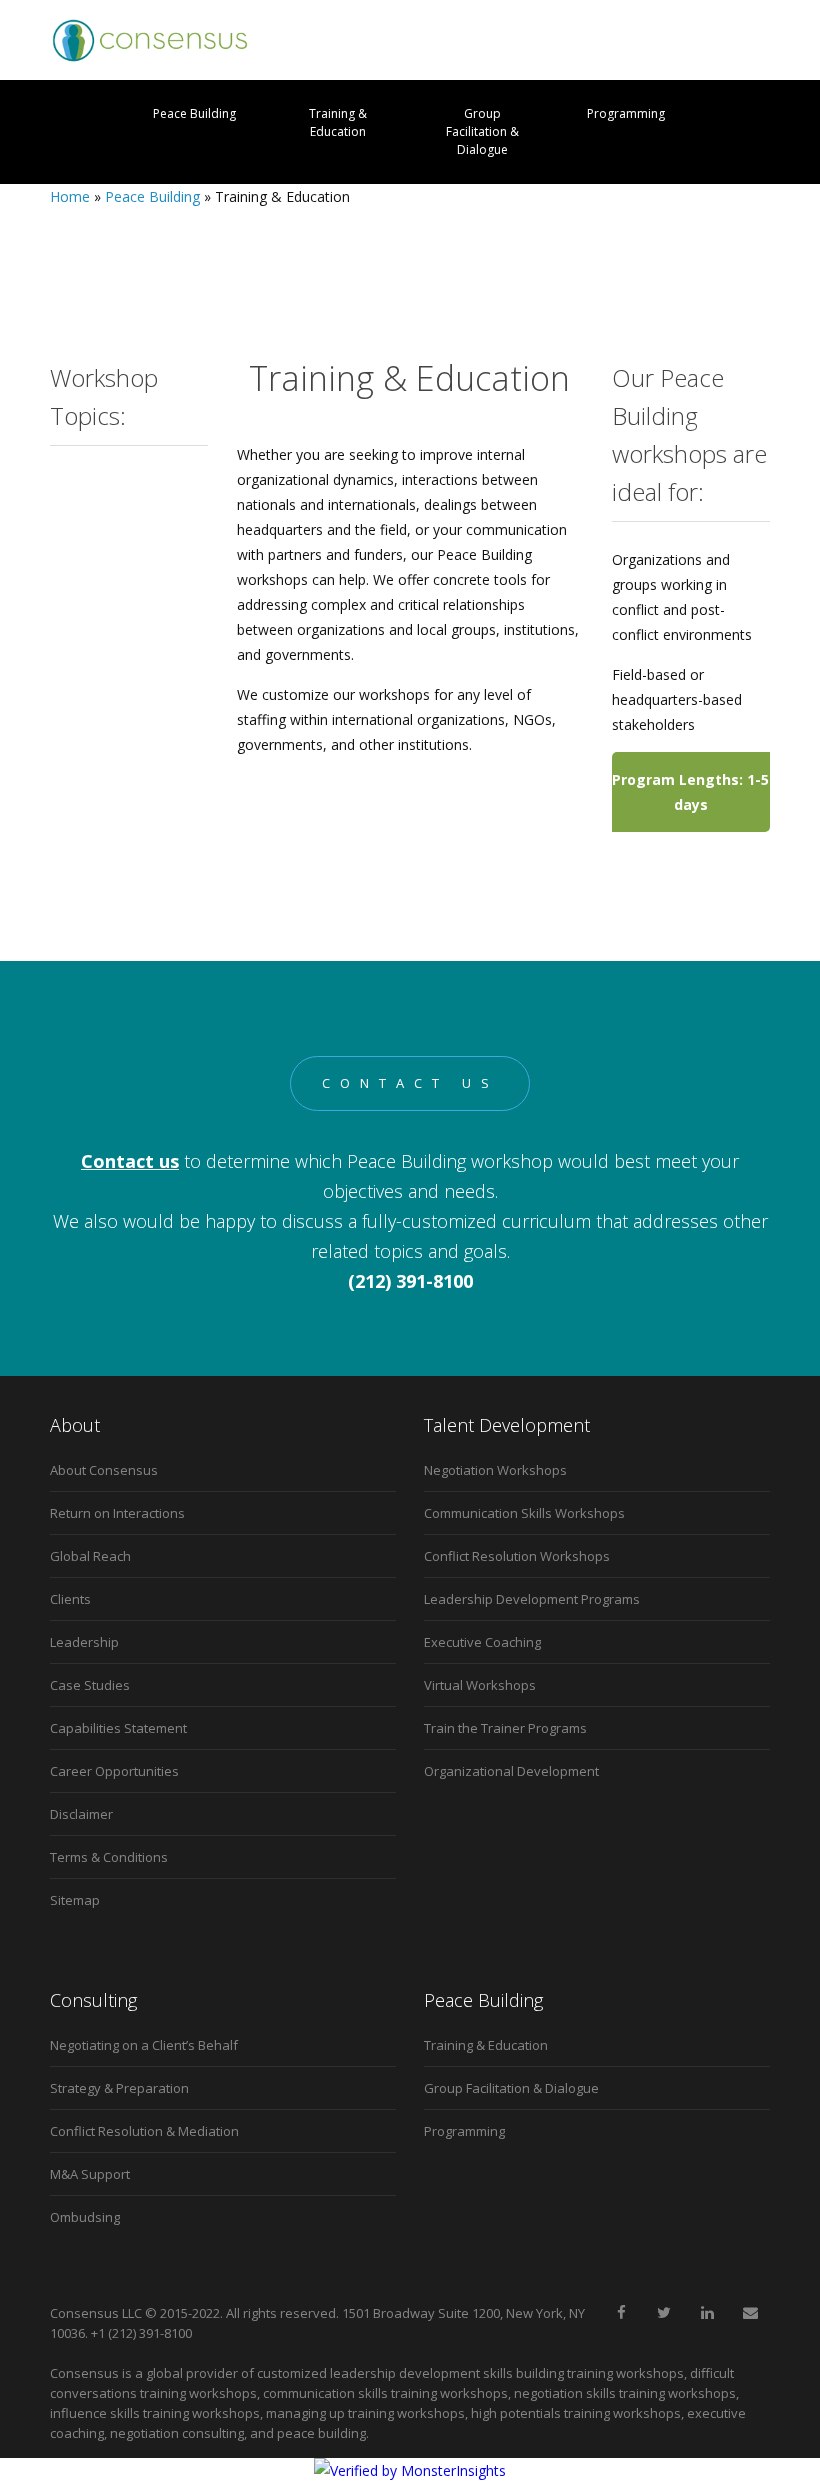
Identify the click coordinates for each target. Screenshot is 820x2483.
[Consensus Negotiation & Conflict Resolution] (150, 40)
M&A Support (90, 2174)
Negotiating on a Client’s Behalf (144, 2045)
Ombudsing (85, 2217)
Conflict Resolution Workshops (517, 1556)
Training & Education (338, 122)
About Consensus (104, 1470)
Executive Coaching (482, 1642)
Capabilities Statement (118, 1728)
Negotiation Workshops (495, 1470)
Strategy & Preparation (119, 2088)
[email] (750, 2313)
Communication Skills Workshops (524, 1513)
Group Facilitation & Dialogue (482, 131)
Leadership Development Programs (532, 1599)
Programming (626, 113)
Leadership (84, 1642)
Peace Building (194, 113)
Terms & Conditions (109, 1857)
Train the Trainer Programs (505, 1728)
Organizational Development (511, 1771)
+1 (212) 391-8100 (141, 2333)
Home (70, 196)
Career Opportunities (114, 1771)
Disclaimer (81, 1814)
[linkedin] (707, 2313)
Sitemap (75, 1900)
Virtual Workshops (480, 1685)
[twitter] (664, 2313)
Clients (70, 1599)
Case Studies (90, 1685)
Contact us (410, 1083)
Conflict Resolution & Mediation (144, 2131)
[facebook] (621, 2313)
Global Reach (90, 1556)
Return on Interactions (117, 1513)
